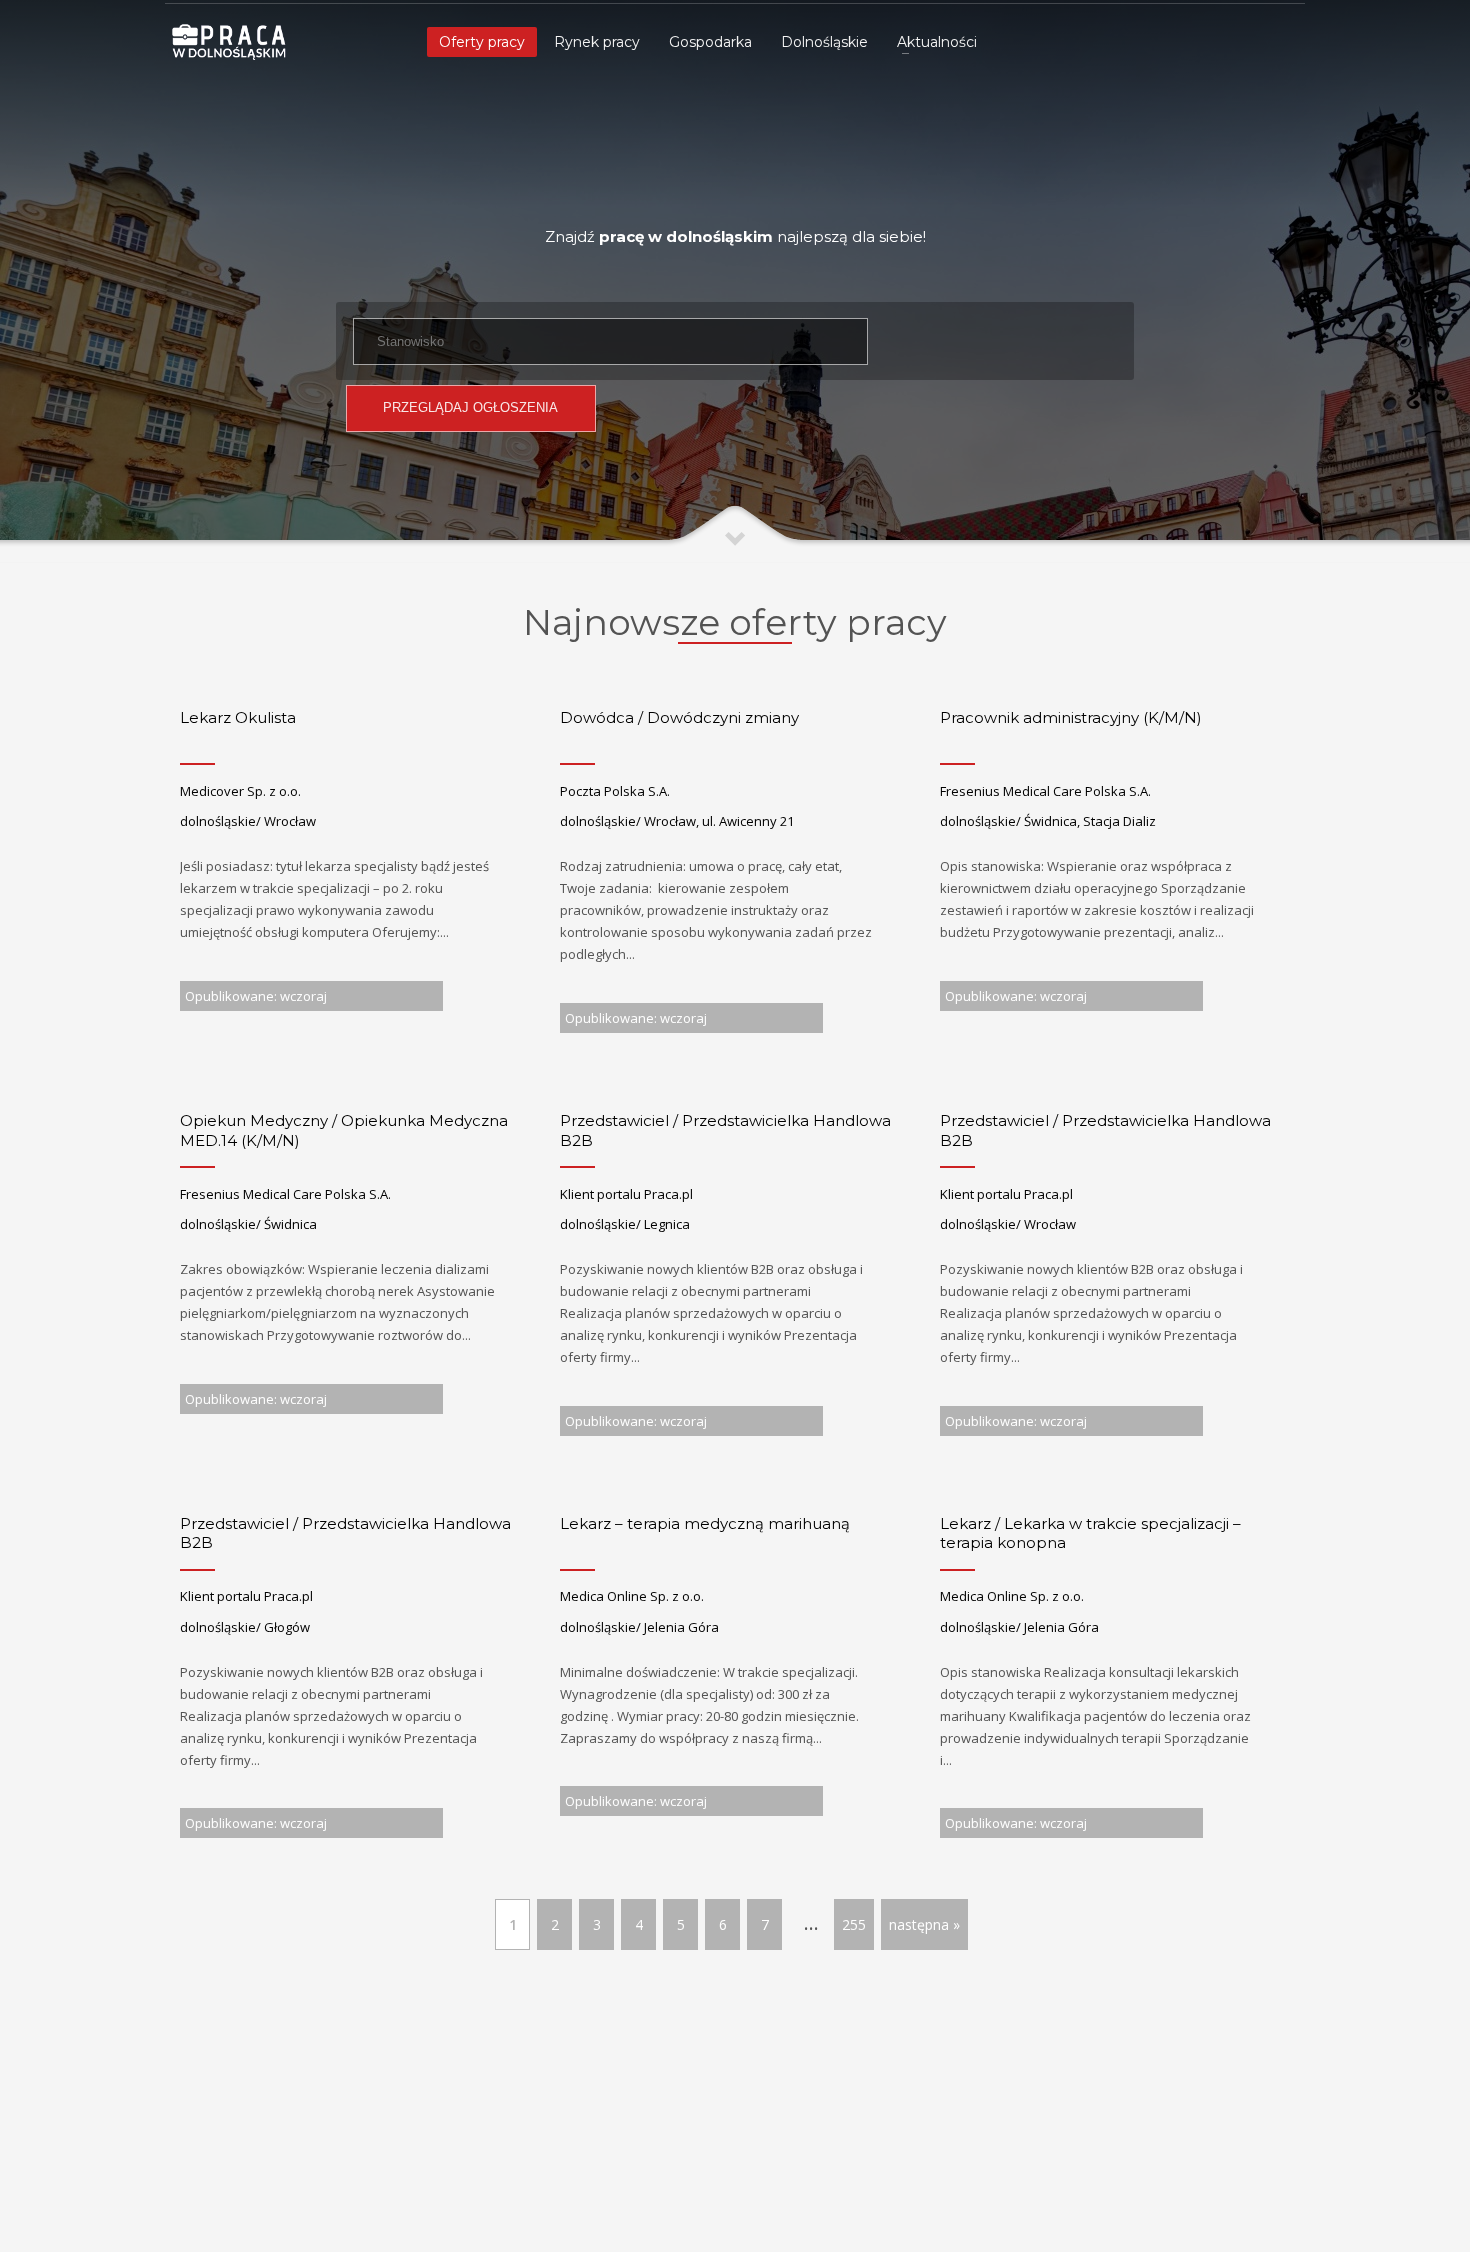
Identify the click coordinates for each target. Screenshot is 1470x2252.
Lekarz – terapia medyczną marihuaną (705, 1523)
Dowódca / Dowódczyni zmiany (679, 717)
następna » (924, 1924)
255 (854, 1924)
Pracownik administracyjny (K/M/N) (1071, 717)
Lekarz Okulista (238, 717)
